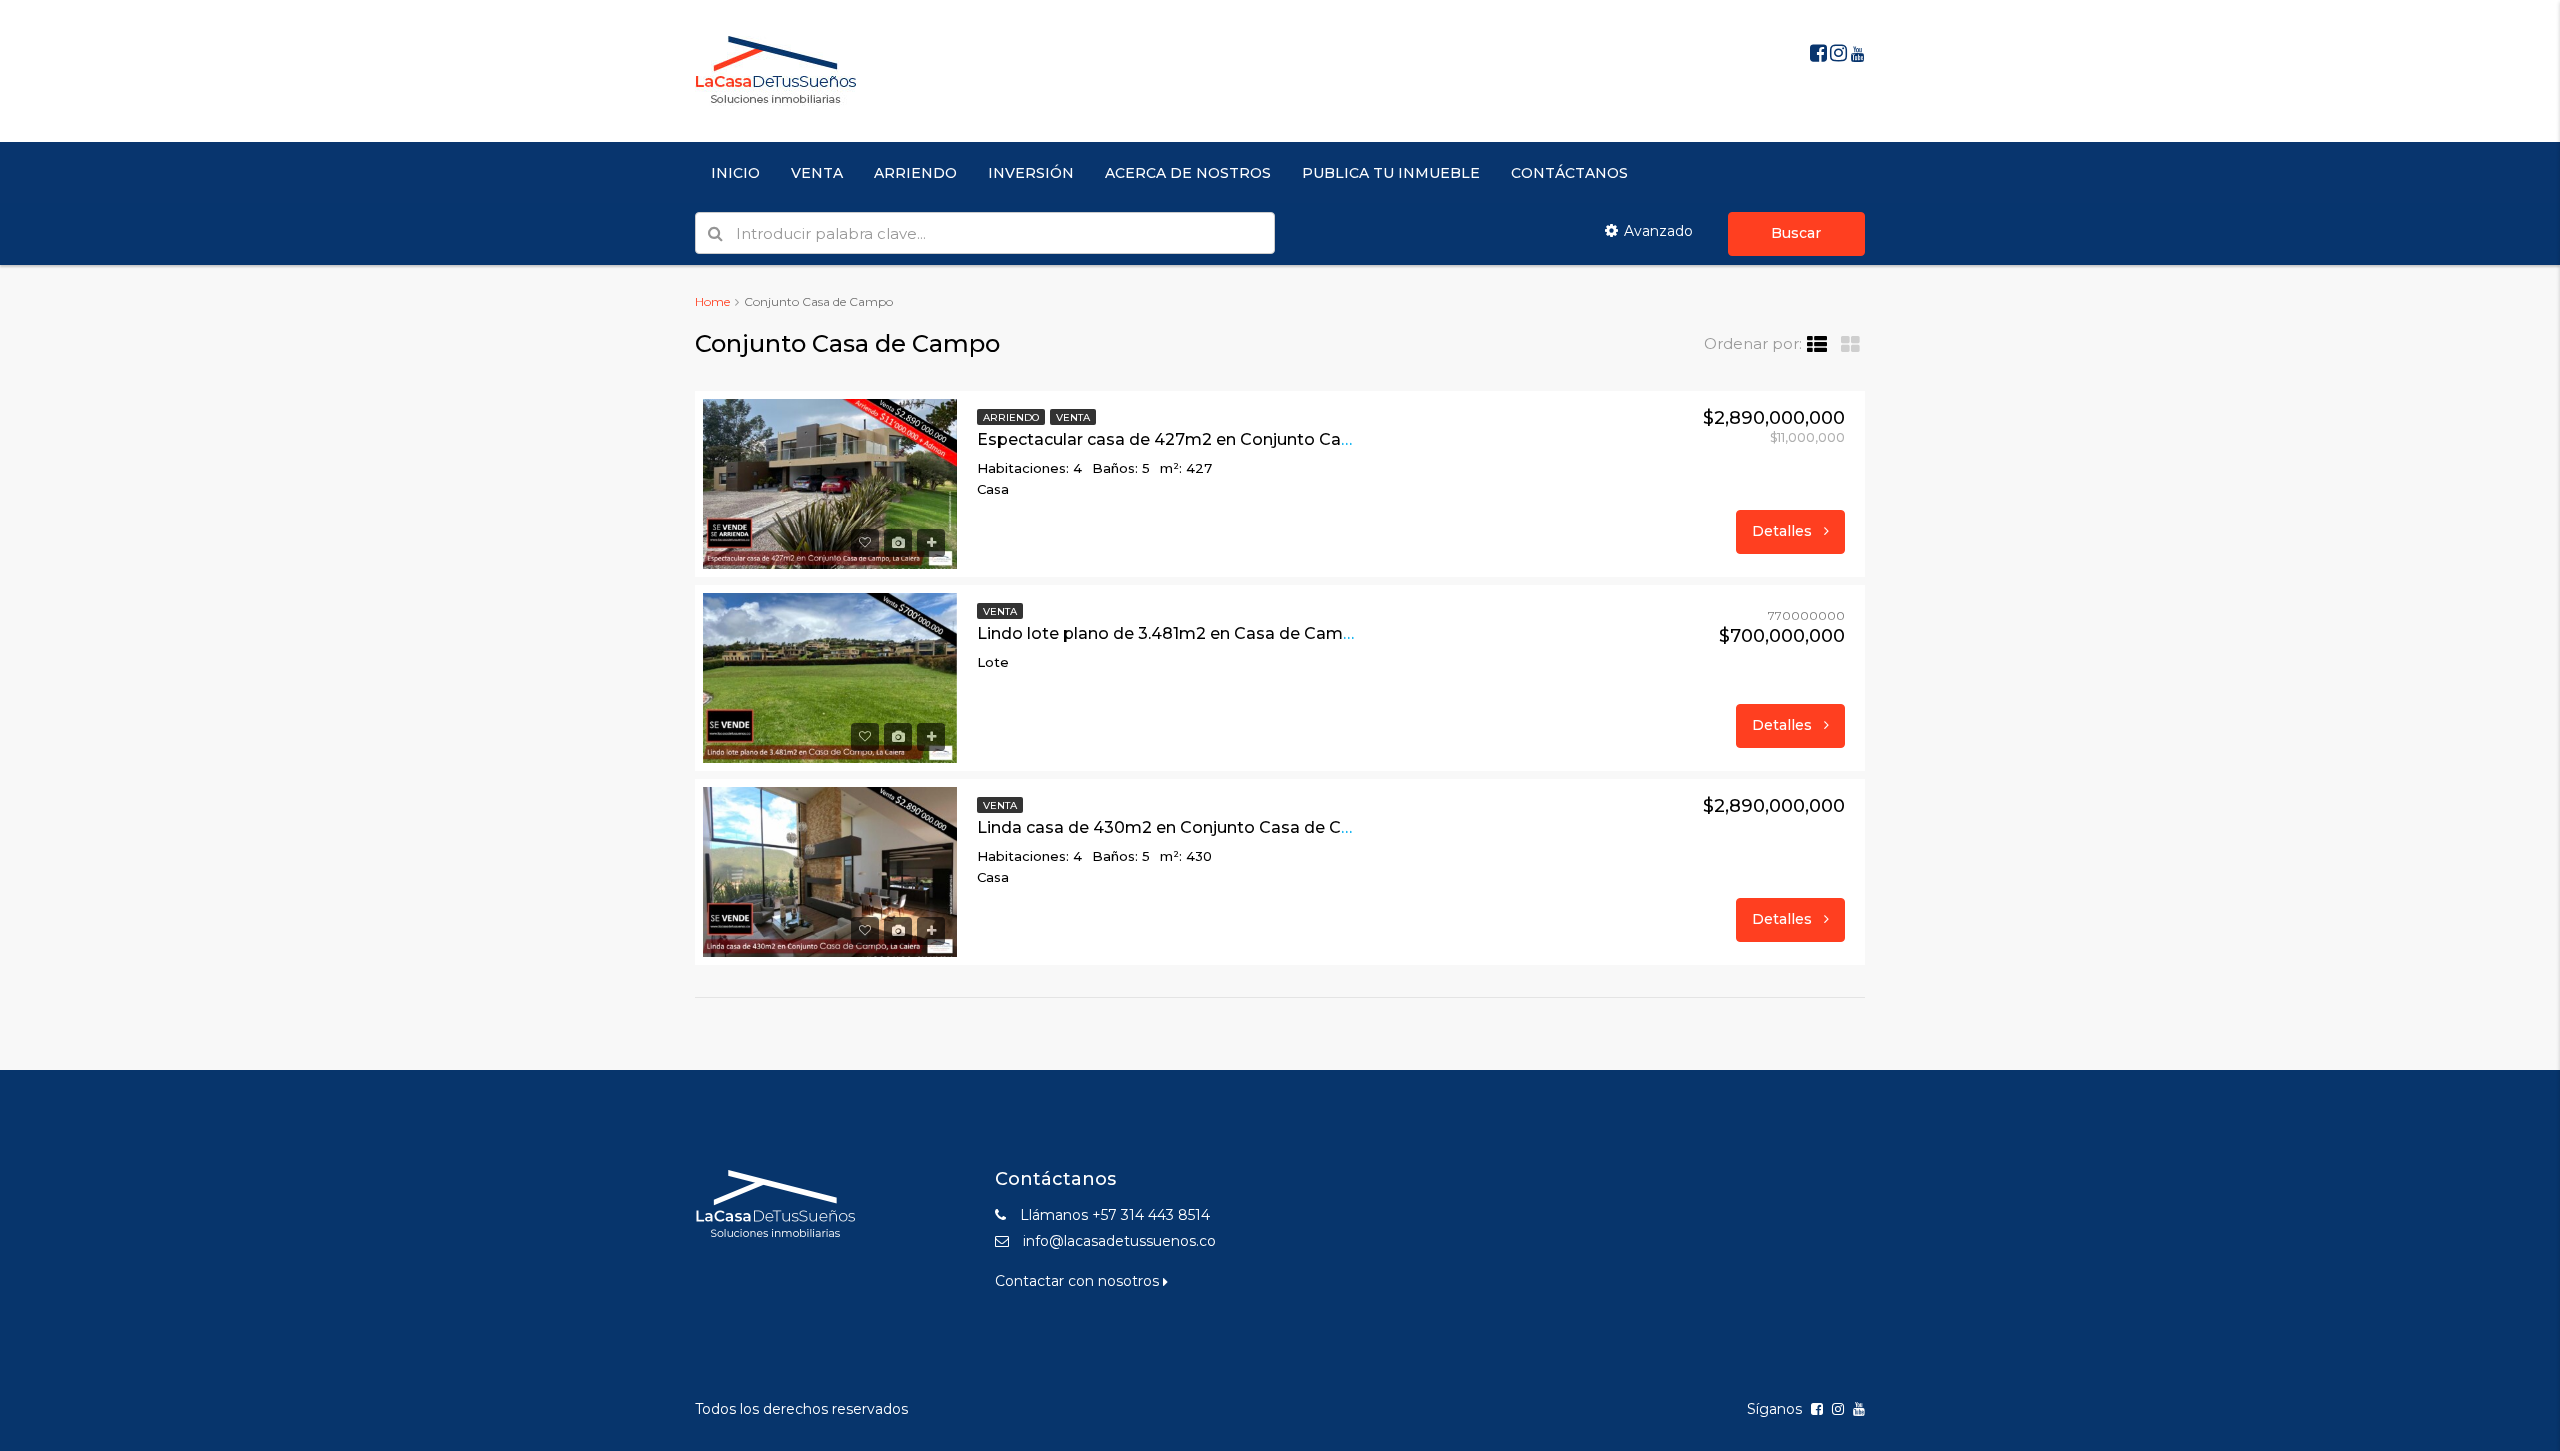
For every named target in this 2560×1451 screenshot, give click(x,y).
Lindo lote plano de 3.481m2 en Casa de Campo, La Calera (1212, 633)
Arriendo (1011, 417)
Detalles (1784, 531)
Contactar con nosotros (1079, 1281)
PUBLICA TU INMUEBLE (1391, 173)
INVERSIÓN (1031, 173)
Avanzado (1658, 231)
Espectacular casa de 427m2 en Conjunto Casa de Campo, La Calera (1254, 439)
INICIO (735, 173)
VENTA (817, 173)
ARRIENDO (915, 173)
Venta (1073, 417)
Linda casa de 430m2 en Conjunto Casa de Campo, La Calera (1224, 827)
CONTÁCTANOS (1569, 173)
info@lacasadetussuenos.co (1119, 1241)
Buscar (1796, 233)
